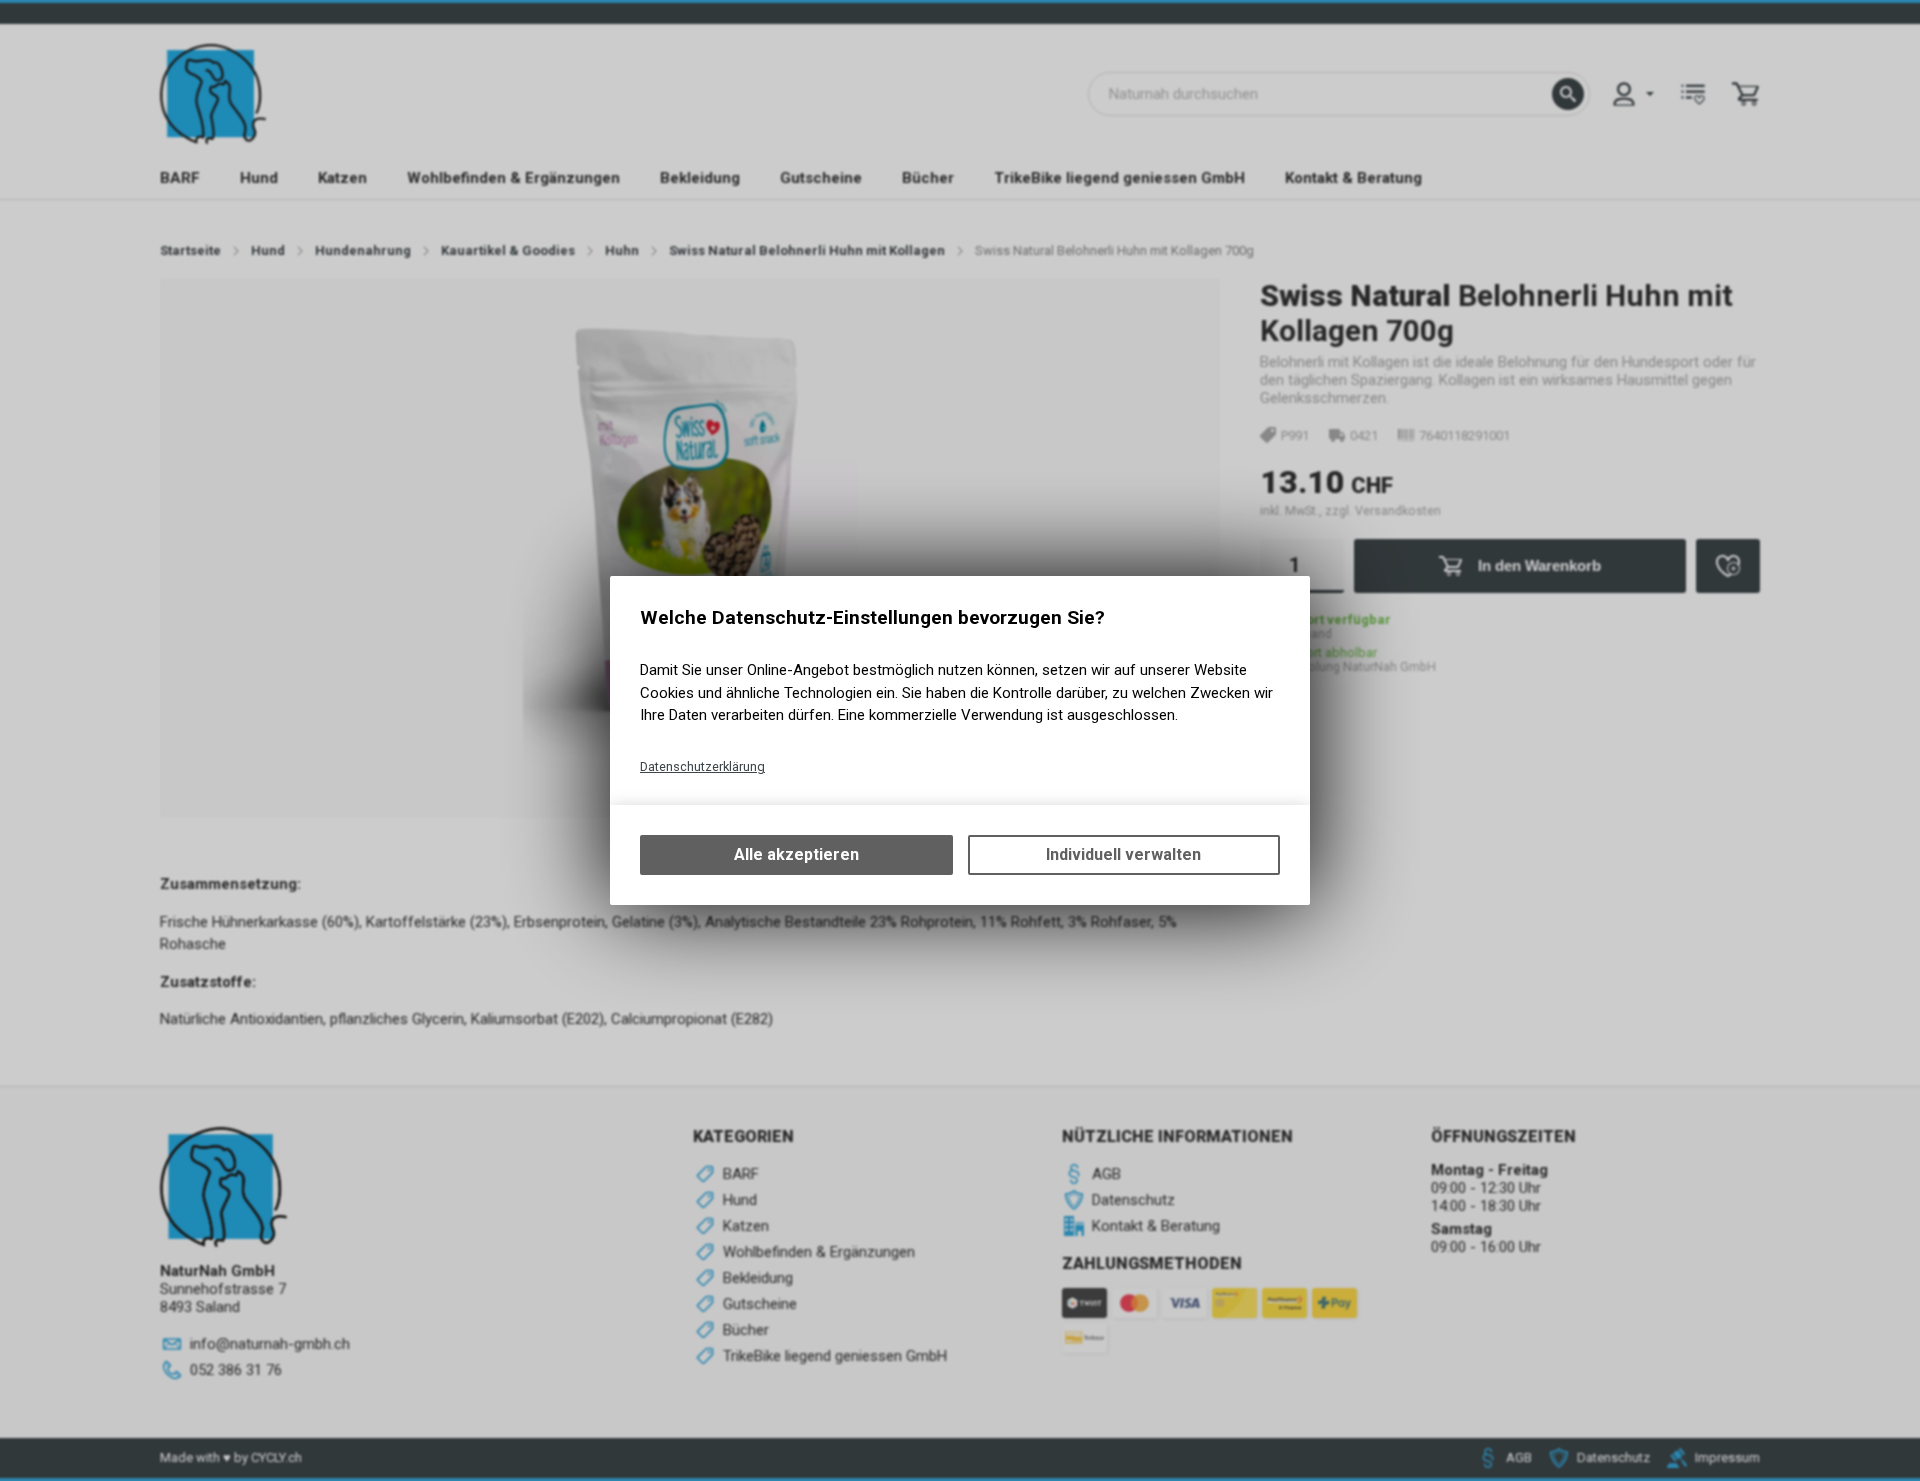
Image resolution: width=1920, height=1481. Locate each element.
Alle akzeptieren (796, 854)
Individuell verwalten (1123, 854)
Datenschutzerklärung (702, 766)
